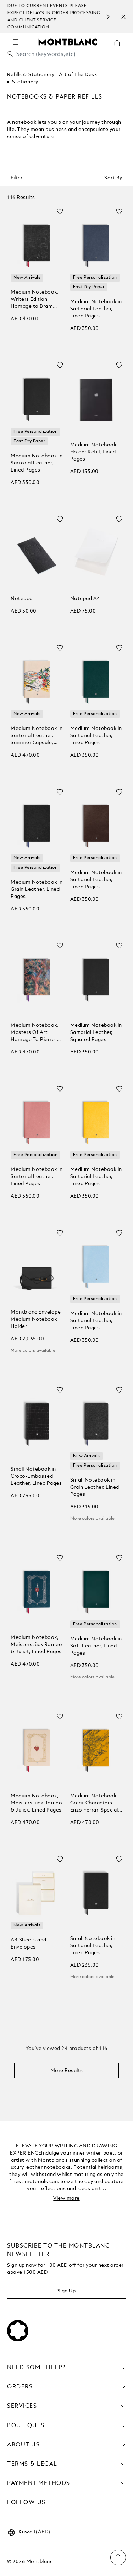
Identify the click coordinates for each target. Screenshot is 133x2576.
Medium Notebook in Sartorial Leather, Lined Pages (96, 309)
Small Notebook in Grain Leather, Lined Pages (95, 1487)
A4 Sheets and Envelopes (29, 1944)
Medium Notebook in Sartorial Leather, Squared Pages (96, 1032)
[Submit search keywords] (10, 54)
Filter (16, 178)
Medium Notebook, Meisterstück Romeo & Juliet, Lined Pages (36, 1645)
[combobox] (66, 56)
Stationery (25, 82)
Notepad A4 (85, 599)
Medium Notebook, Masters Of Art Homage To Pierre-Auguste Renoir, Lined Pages (35, 1033)
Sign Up (67, 2291)
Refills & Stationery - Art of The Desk (52, 75)
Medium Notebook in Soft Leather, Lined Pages (96, 1646)
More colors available (33, 1351)
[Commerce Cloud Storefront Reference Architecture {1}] (68, 42)
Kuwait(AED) (34, 2532)
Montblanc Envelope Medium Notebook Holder (36, 1319)
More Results (67, 2071)
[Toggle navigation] (16, 42)
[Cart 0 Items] (120, 48)
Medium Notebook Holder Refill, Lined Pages (93, 452)
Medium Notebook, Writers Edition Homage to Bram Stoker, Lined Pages (35, 300)
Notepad (22, 599)
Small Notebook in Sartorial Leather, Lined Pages (93, 1946)
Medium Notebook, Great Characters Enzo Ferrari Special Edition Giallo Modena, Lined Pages (94, 1804)
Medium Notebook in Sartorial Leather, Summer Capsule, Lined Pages (37, 736)
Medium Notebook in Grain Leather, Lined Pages (37, 889)
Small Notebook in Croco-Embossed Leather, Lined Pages (36, 1476)
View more (66, 2198)
